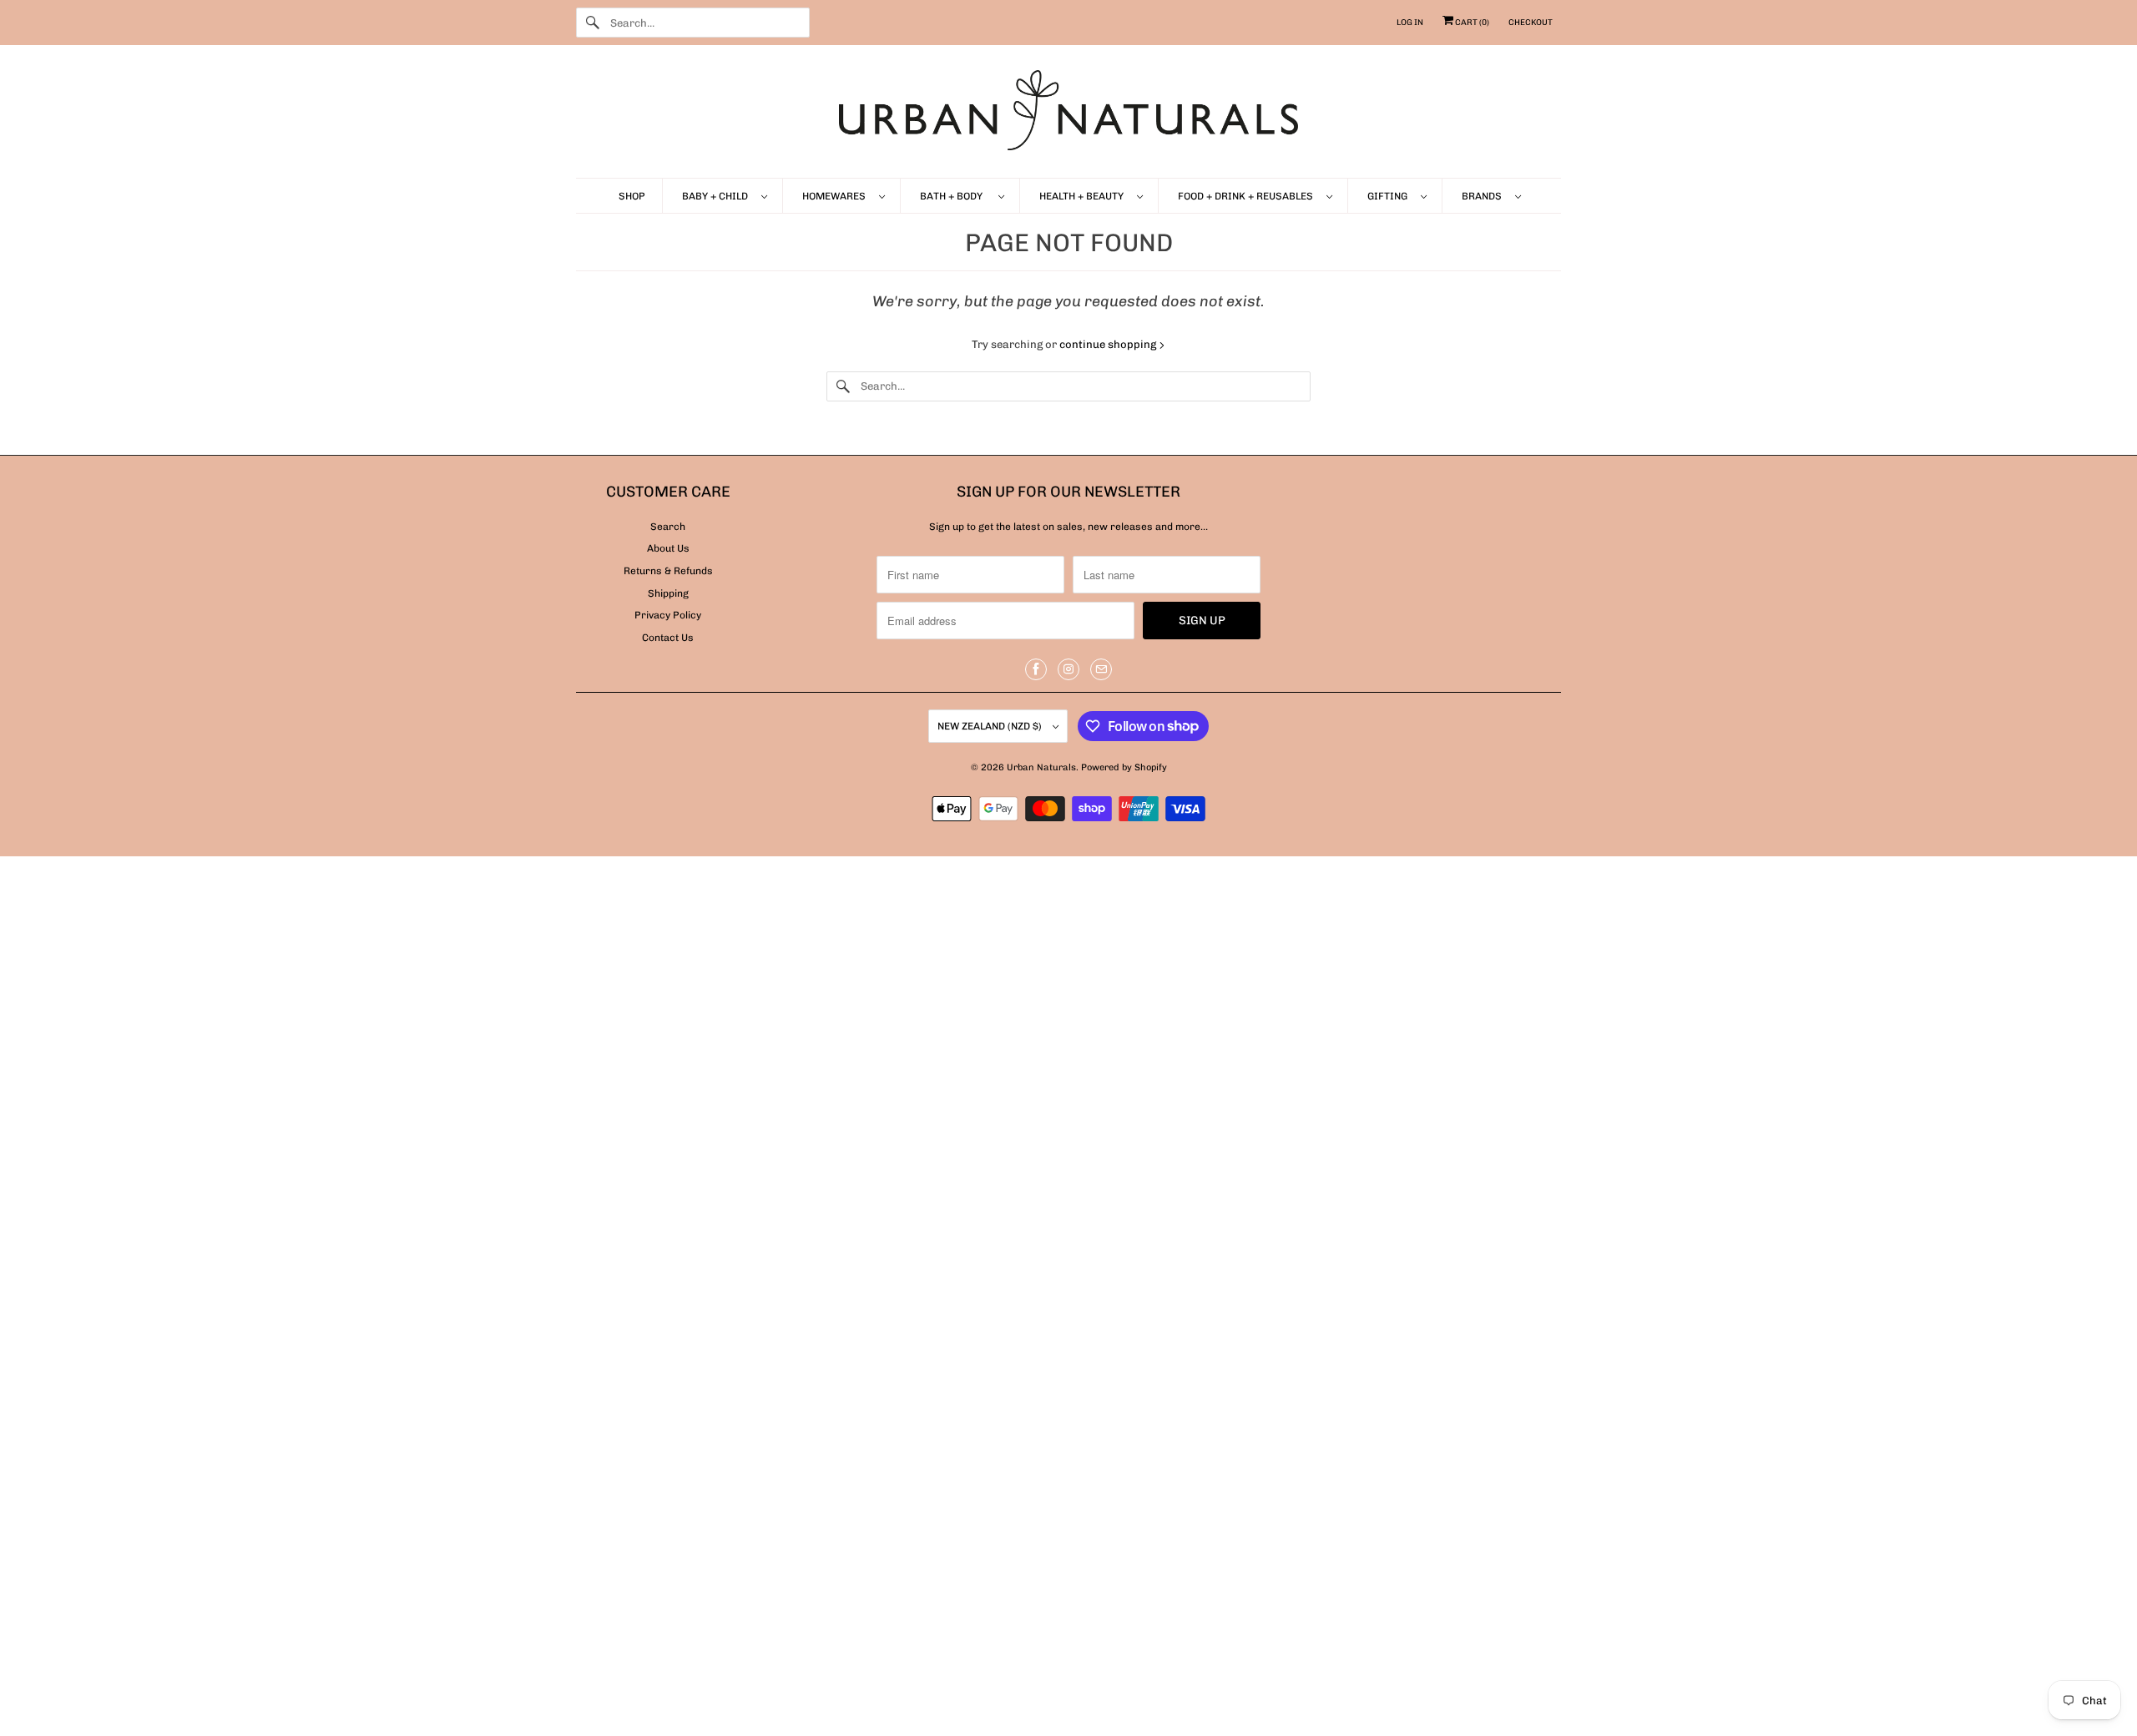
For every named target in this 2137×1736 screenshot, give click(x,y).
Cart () (1471, 23)
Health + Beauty (1084, 196)
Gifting (1390, 196)
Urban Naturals (1041, 767)
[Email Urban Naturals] (1101, 669)
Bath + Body (955, 196)
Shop (632, 196)
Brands (1484, 196)
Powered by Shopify (1124, 767)
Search (668, 527)
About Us (668, 548)
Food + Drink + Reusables (1248, 196)
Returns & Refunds (668, 571)
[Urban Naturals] (1068, 116)
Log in (1410, 23)
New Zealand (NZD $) (991, 726)
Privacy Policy (668, 615)
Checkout (1531, 23)
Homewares (836, 196)
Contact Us (668, 638)
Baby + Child (717, 196)
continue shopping (1109, 344)
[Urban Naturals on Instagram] (1068, 669)
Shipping (668, 593)
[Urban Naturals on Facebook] (1036, 669)
